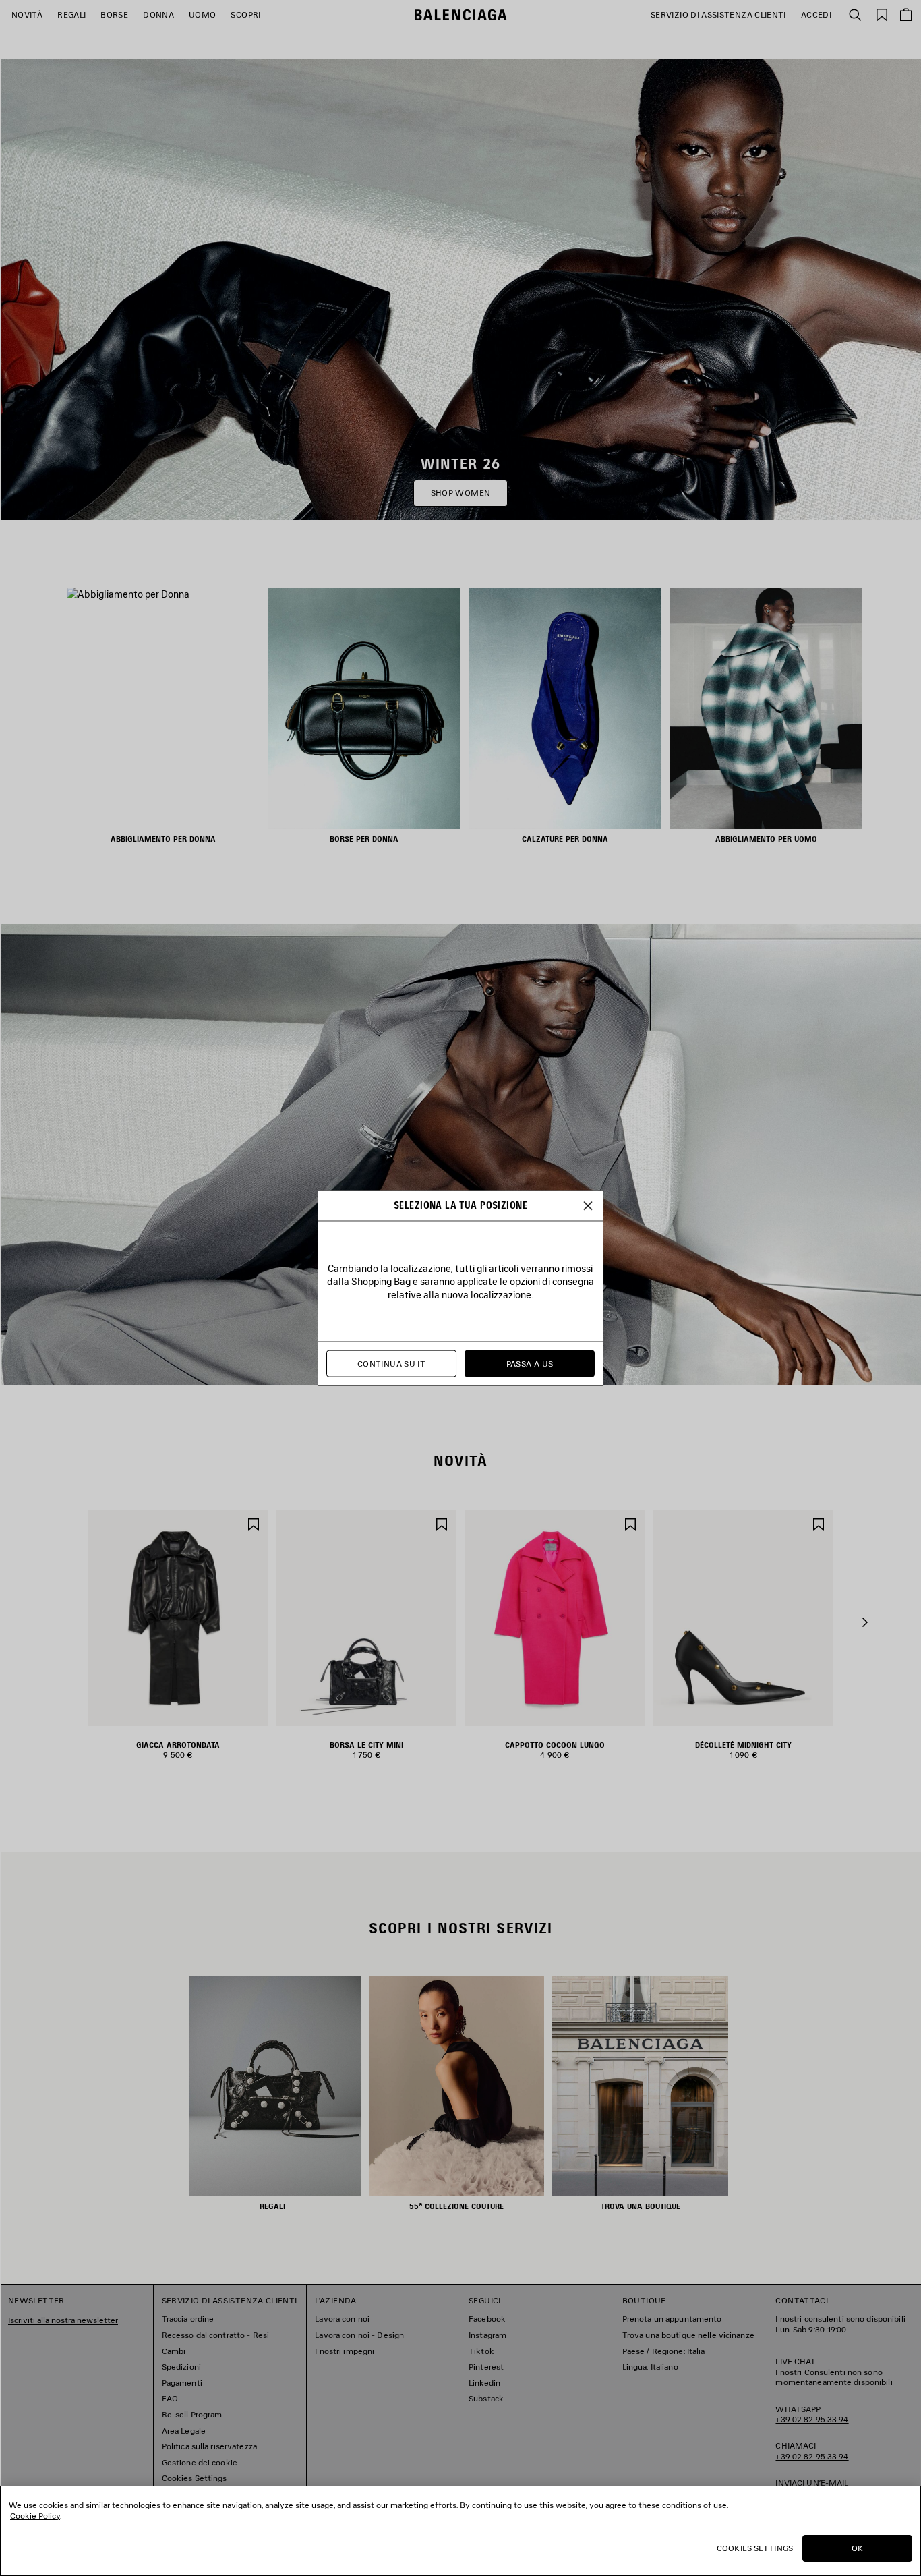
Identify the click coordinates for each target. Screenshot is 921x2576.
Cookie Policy (35, 2516)
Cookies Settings (755, 2548)
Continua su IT (391, 1364)
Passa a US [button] (530, 1364)
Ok (857, 2548)
